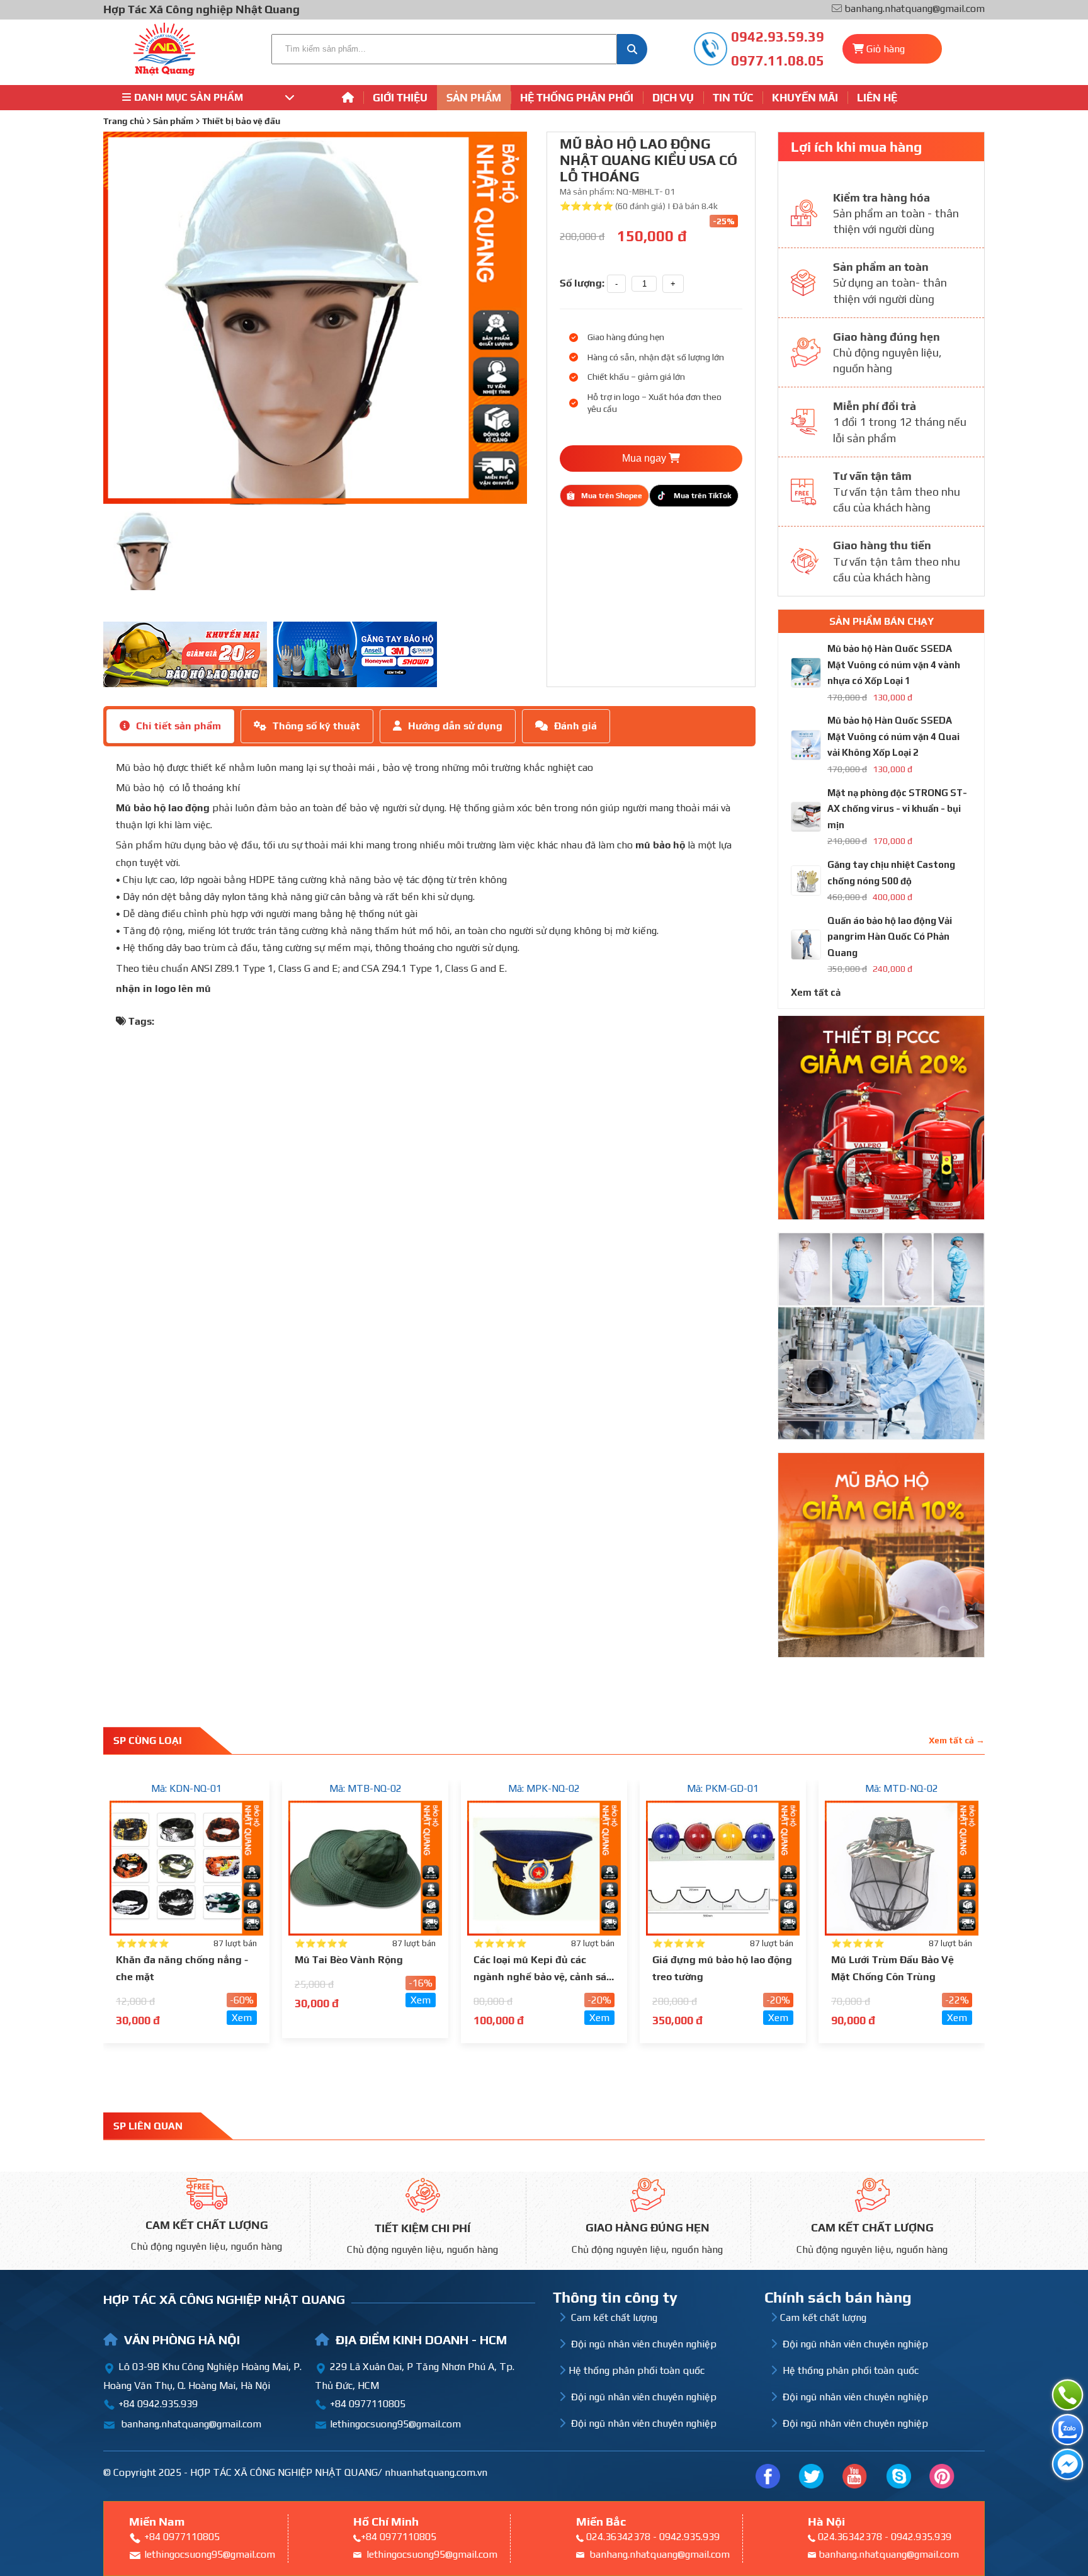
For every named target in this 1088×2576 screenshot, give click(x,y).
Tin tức (733, 98)
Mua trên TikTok (702, 496)
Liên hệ (877, 98)
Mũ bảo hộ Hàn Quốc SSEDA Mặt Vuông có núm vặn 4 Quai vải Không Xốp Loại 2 (893, 736)
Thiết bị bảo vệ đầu (241, 121)
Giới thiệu (400, 98)
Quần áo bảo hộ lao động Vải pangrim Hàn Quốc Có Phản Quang (890, 937)
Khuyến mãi (805, 98)
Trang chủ (124, 121)
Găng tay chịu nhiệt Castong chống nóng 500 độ (891, 873)
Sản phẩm (474, 98)
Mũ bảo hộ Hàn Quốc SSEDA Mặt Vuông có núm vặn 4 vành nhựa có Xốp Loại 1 (894, 664)
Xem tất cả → (957, 1740)
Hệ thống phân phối (577, 98)
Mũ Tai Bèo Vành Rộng (349, 1960)
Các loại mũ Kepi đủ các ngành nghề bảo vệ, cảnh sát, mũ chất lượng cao (543, 1977)
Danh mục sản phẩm (189, 97)
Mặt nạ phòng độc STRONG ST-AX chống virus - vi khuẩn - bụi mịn (897, 809)
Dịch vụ (673, 98)
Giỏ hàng (886, 49)
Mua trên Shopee (612, 496)
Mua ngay (645, 458)
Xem (242, 2018)
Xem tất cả (816, 992)
